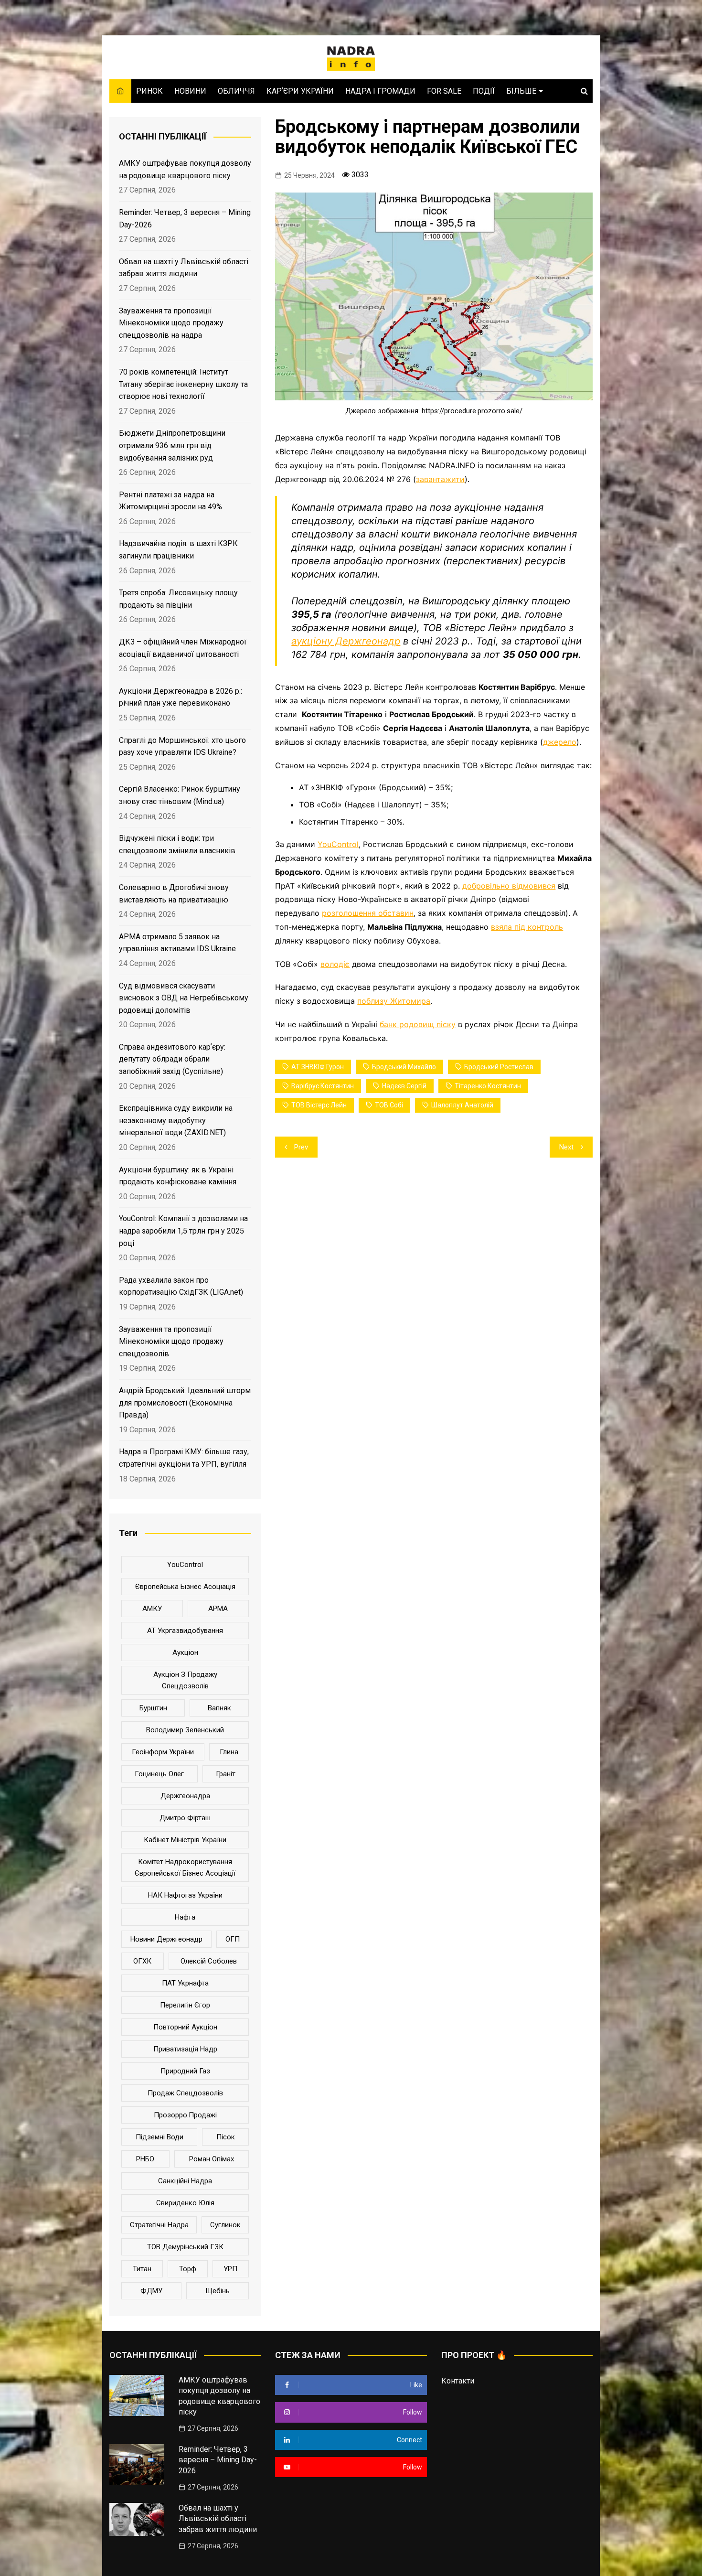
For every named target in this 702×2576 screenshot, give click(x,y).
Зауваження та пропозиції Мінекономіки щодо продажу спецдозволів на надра (171, 323)
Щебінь (218, 2291)
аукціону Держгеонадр (346, 641)
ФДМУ (151, 2291)
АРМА (218, 1609)
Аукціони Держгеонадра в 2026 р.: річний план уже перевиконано (181, 697)
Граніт (226, 1774)
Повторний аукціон (185, 2027)
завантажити (440, 479)
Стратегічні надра (159, 2225)
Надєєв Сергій (404, 1086)
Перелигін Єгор (185, 2005)
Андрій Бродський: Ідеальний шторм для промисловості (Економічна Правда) (185, 1403)
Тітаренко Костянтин (488, 1086)
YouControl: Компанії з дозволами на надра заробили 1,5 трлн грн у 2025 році (183, 1231)
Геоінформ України (163, 1752)
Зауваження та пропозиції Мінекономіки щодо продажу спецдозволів (171, 1342)
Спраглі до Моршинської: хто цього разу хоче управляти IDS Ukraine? (182, 746)
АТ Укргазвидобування (185, 1631)
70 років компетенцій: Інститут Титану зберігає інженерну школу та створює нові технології (183, 384)
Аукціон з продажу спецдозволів (185, 1680)
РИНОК (149, 91)
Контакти (458, 2381)
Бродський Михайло (404, 1067)
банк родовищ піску (418, 1024)
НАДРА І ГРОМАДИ (380, 91)
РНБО (145, 2159)
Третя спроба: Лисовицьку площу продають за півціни (178, 599)
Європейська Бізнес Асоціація (185, 1587)
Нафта (185, 1917)
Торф (188, 2269)
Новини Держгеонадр (166, 1939)
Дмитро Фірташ (185, 1818)
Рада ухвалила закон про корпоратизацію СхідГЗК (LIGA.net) (181, 1286)
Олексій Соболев (209, 1961)
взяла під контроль (527, 927)
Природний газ (185, 2071)
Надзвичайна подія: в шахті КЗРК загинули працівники (178, 550)
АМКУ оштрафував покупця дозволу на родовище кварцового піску (185, 169)
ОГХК (142, 1961)
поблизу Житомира (394, 1001)
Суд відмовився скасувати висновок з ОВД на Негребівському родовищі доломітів (184, 998)
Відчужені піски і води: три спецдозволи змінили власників (177, 844)
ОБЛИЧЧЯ (236, 91)
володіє (335, 964)
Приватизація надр (185, 2049)
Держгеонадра (185, 1796)
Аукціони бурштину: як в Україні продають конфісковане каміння (178, 1176)
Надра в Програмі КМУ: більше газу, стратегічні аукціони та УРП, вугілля (184, 1458)
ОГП (233, 1939)
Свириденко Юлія (185, 2203)
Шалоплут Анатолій (462, 1105)
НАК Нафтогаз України (185, 1895)
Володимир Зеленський (185, 1730)
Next (566, 1147)
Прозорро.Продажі (185, 2115)
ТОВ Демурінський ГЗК (185, 2247)
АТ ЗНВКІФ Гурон (318, 1067)
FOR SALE (444, 91)
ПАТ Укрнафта (185, 1983)
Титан (142, 2269)
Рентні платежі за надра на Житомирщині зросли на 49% (170, 501)
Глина (229, 1752)
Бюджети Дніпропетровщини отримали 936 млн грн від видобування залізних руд (172, 445)
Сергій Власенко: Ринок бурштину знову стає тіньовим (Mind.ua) (180, 795)
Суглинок (225, 2225)
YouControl (338, 844)
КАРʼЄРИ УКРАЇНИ (300, 91)
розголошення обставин (368, 913)
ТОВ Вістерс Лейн (319, 1105)
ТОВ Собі (389, 1105)
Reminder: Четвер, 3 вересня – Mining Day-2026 (185, 219)
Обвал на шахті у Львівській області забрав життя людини (184, 268)
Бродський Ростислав (499, 1067)
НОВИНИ (190, 91)
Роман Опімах (212, 2159)
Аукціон (185, 1653)
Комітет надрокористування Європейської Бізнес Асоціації (185, 1868)
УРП (230, 2269)
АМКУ (152, 1609)
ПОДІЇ (484, 91)
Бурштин (153, 1708)
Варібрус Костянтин (323, 1086)
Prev (301, 1147)
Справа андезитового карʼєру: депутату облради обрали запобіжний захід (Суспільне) (172, 1059)
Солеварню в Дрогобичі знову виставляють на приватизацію (174, 894)
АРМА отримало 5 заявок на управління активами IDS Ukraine (177, 943)
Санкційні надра (185, 2181)
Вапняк (219, 1708)
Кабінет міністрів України (185, 1840)
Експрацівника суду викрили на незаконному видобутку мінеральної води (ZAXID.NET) (176, 1120)
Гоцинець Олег (159, 1774)
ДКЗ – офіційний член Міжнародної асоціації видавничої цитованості (183, 648)
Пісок (226, 2137)
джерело (560, 742)
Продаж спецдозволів (185, 2093)
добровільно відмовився (509, 886)
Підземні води (160, 2137)
